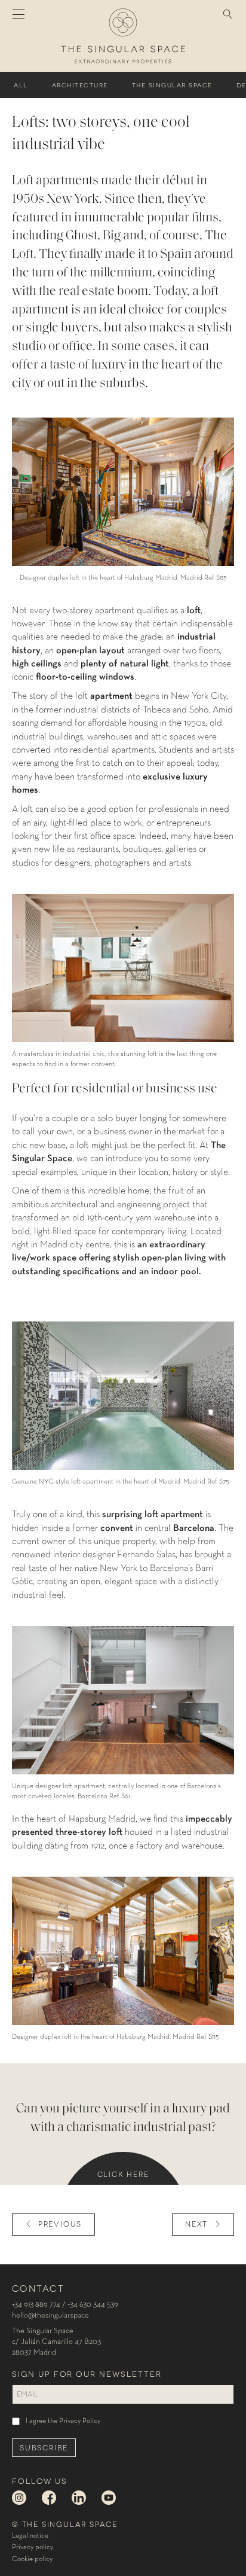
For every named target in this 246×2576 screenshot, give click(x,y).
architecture (80, 85)
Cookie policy (32, 2559)
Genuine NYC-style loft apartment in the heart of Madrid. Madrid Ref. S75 (121, 1482)
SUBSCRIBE (44, 2447)
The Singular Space (172, 85)
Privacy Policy (80, 2421)
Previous (60, 2223)
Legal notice (30, 2536)
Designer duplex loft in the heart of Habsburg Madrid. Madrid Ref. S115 (123, 578)
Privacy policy (33, 2547)
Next (196, 2223)
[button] (228, 15)
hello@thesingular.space (50, 2315)
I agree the (63, 2421)
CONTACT (38, 2288)
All (21, 85)
